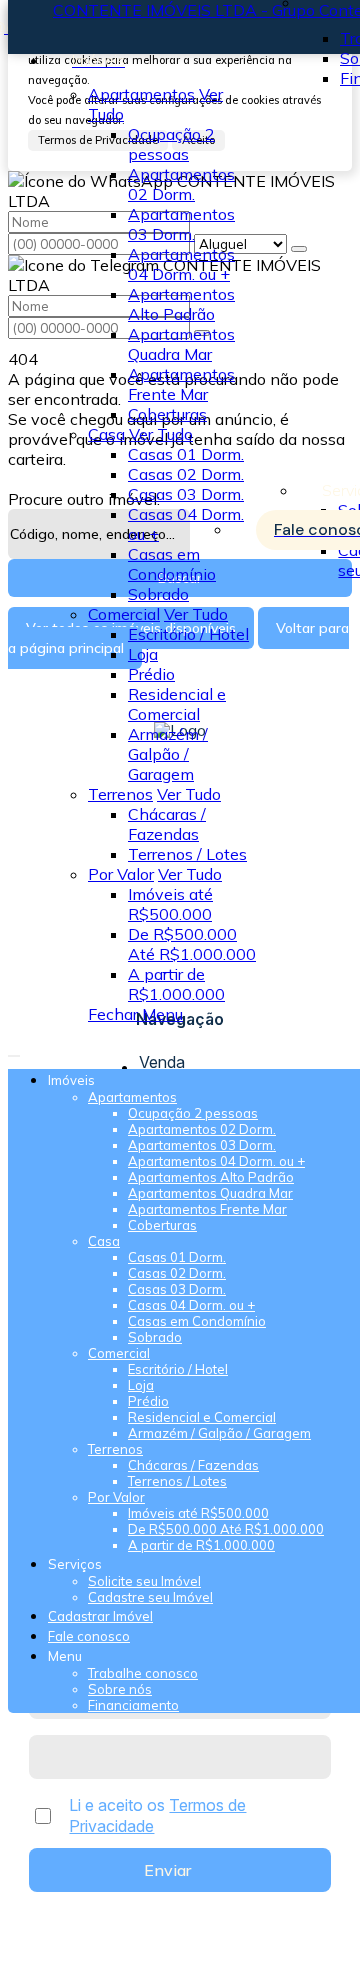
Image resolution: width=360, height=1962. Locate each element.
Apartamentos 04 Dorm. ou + (181, 264)
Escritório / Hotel (188, 634)
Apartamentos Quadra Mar (181, 344)
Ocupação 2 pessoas (171, 144)
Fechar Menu (135, 1014)
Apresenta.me (60, 1944)
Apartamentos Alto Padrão (181, 304)
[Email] (180, 1002)
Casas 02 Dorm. (186, 474)
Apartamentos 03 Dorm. (181, 224)
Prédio (151, 674)
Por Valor (121, 874)
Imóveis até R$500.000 (170, 904)
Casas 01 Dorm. (186, 454)
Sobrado (158, 594)
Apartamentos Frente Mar (181, 384)
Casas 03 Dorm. (186, 494)
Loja (143, 654)
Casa (106, 434)
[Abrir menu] (14, 1050)
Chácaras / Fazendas (167, 824)
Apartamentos (141, 94)
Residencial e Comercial (177, 704)
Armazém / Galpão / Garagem (168, 754)
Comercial (124, 614)
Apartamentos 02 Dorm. (181, 184)
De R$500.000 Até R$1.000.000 (192, 944)
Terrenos (120, 794)
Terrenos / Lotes (187, 854)
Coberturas (167, 414)
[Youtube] (180, 984)
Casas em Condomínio (172, 564)
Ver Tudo (161, 434)
